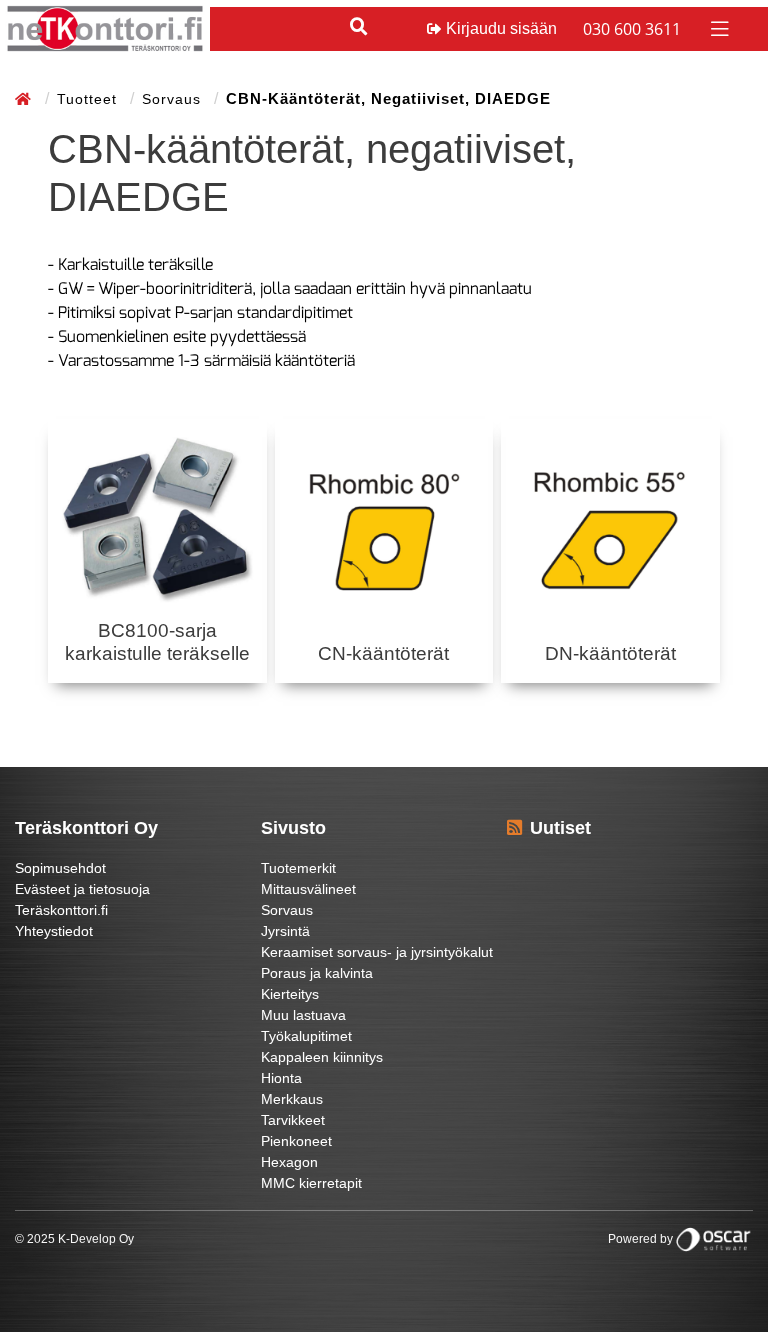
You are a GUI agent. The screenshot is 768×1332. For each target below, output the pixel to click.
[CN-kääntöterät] (384, 531)
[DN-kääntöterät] (610, 531)
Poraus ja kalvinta (317, 973)
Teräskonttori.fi (61, 910)
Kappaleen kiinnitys (322, 1057)
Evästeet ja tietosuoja (82, 889)
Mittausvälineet (308, 889)
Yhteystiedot (54, 931)
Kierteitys (290, 994)
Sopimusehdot (60, 868)
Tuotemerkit (298, 868)
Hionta (281, 1078)
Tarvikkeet (293, 1120)
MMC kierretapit (311, 1183)
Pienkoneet (296, 1141)
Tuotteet (89, 99)
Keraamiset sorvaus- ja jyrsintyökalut (377, 952)
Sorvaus (174, 99)
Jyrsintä (285, 931)
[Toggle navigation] (717, 27)
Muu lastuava (303, 1015)
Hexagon (289, 1162)
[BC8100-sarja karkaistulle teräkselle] (157, 520)
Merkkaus (292, 1099)
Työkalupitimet (306, 1036)
